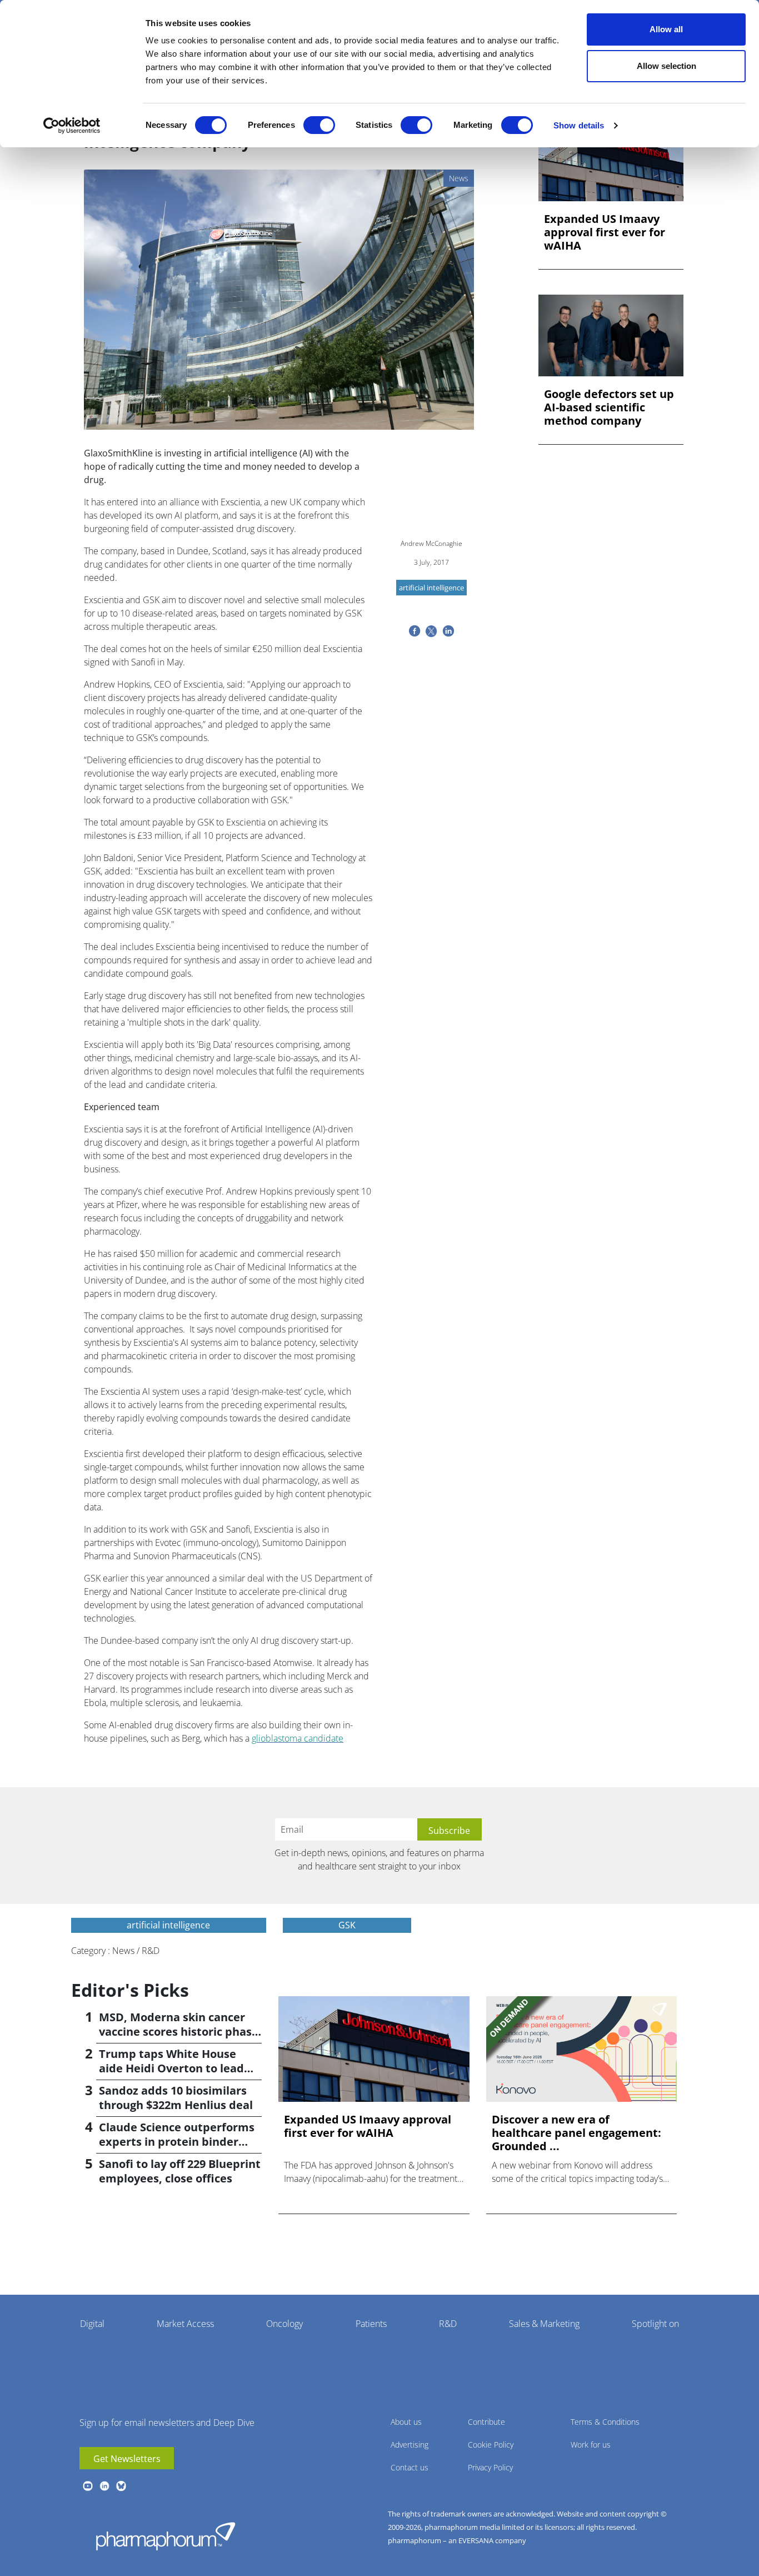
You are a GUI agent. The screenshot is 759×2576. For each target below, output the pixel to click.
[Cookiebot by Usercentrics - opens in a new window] (72, 126)
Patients (371, 2324)
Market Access (185, 2324)
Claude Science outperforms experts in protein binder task (177, 2142)
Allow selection (666, 66)
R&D (448, 2324)
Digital (92, 2324)
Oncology (284, 2324)
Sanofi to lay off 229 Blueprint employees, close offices (180, 2171)
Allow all (666, 29)
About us (406, 2422)
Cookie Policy (491, 2445)
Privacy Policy (490, 2467)
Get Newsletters (127, 2459)
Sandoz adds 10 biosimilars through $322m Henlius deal (176, 2098)
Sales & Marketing (544, 2324)
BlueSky (121, 2486)
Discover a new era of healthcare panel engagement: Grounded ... (576, 2133)
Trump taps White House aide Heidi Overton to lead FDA (171, 2068)
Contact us (410, 2467)
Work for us (591, 2445)
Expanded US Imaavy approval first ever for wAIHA (605, 232)
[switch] (319, 125)
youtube (88, 2486)
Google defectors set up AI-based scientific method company (609, 407)
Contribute (486, 2422)
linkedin (104, 2486)
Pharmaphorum (166, 2536)
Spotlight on (655, 2324)
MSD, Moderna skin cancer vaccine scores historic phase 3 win (179, 2032)
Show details (579, 125)
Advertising (410, 2445)
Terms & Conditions (605, 2422)
